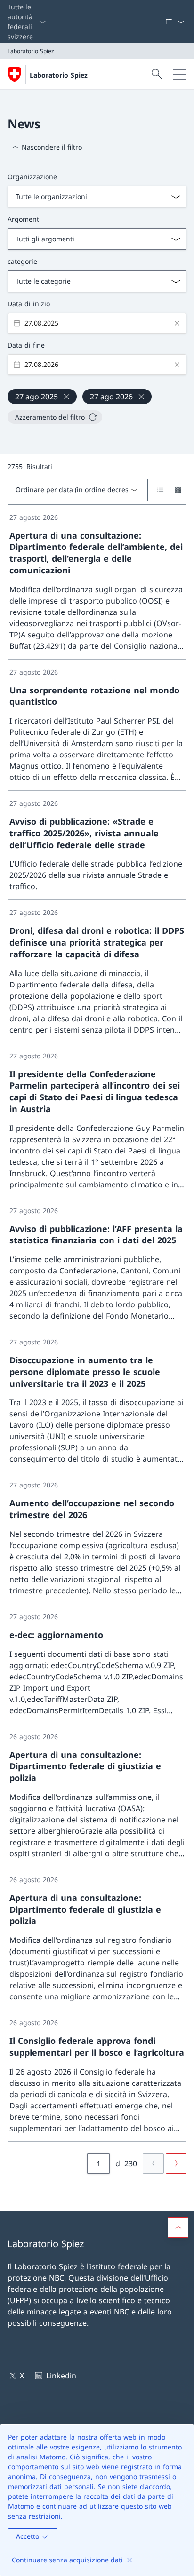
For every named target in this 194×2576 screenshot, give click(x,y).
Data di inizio (29, 304)
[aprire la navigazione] (180, 74)
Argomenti (24, 219)
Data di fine (26, 345)
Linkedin (61, 2376)
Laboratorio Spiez (59, 75)
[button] (178, 2227)
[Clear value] (177, 323)
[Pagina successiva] (176, 2163)
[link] (97, 582)
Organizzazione (32, 177)
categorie (22, 261)
